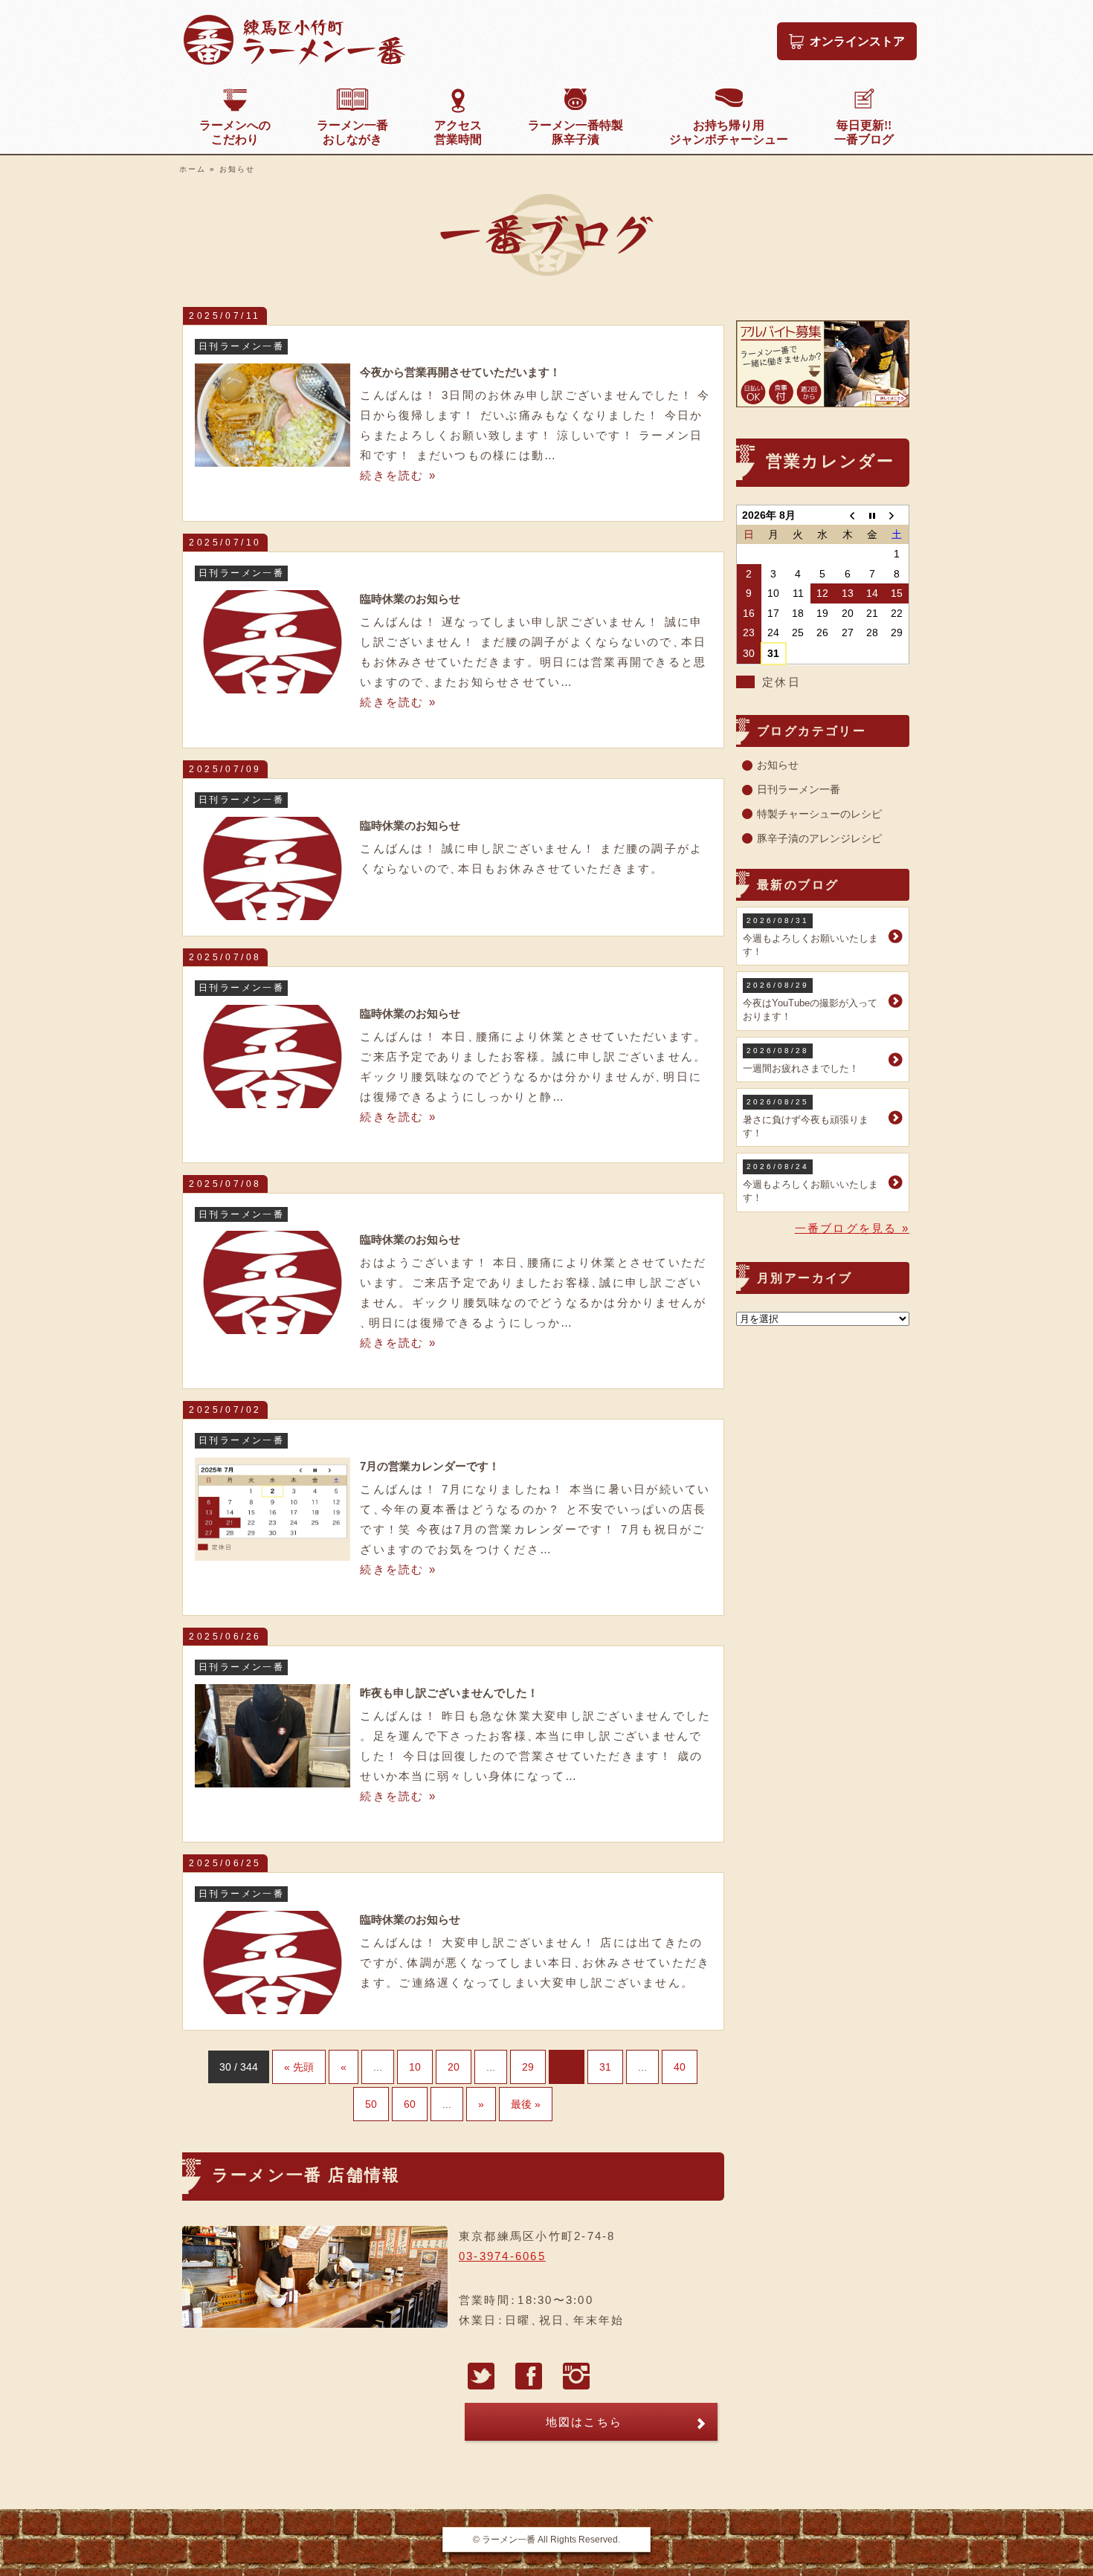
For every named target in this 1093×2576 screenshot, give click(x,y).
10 (415, 2067)
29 (528, 2067)
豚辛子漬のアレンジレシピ (819, 838)
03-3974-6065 (502, 2256)
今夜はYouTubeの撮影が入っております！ (810, 1001)
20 (454, 2067)
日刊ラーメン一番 (799, 789)
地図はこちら (584, 2422)
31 (605, 2067)
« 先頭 (299, 2067)
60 (410, 2104)
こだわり (235, 132)
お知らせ (778, 765)
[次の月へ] (896, 515)
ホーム (193, 169)
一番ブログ (864, 132)
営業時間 (458, 132)
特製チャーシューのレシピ (819, 814)
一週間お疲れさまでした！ (801, 1060)
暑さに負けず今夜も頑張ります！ (806, 1118)
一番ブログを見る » (852, 1228)
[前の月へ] (847, 515)
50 (371, 2104)
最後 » (526, 2104)
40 (680, 2067)
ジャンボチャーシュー (729, 132)
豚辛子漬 (575, 132)
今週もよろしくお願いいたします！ (810, 937)
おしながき (352, 132)
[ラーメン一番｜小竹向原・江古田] (294, 61)
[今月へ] (872, 515)
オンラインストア (857, 41)
